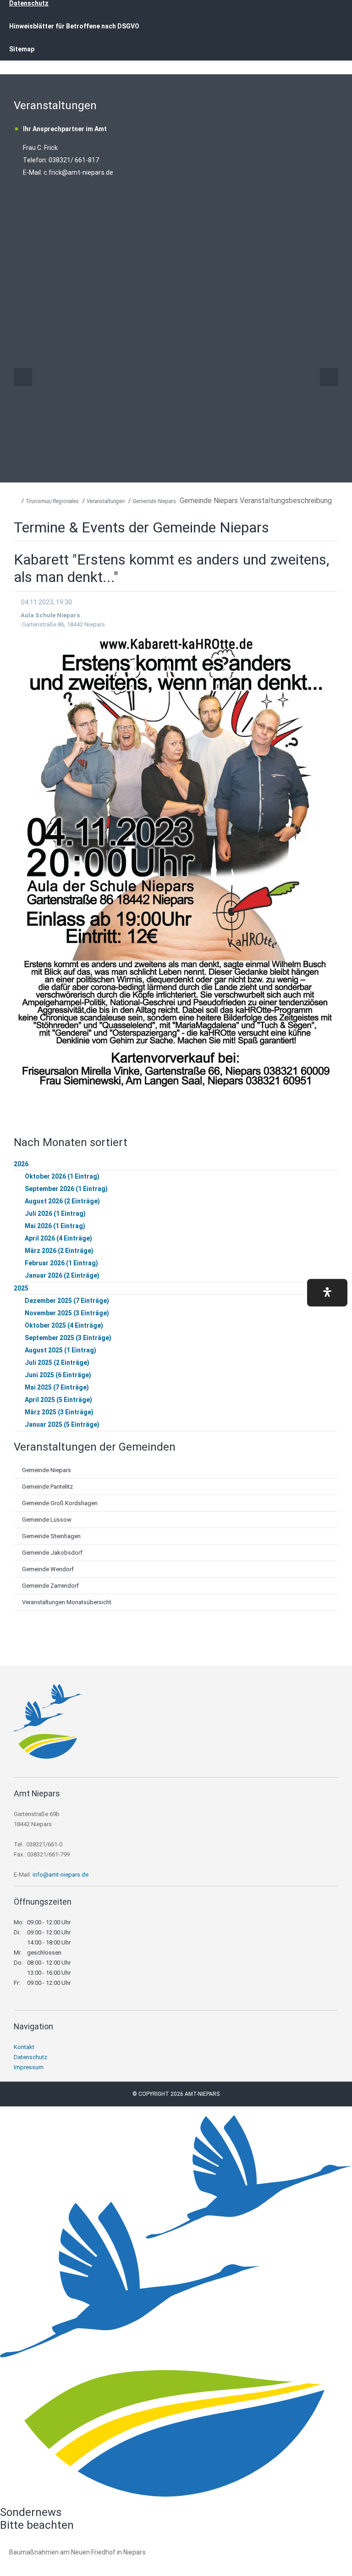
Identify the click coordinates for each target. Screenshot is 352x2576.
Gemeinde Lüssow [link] (47, 1520)
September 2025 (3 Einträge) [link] (68, 1338)
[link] (48, 1756)
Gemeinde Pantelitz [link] (47, 1487)
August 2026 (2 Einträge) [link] (62, 1201)
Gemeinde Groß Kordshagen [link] (60, 1503)
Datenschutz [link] (30, 2057)
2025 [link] (21, 1288)
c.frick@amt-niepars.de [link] (78, 172)
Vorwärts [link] (329, 377)
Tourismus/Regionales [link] (52, 501)
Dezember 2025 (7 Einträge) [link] (67, 1301)
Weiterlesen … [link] (59, 2562)
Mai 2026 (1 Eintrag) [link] (55, 1226)
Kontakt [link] (24, 2047)
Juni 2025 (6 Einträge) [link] (58, 1375)
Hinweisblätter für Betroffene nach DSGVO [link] (74, 26)
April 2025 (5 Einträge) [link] (58, 1400)
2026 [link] (21, 1164)
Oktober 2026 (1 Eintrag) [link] (62, 1176)
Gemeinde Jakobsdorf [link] (52, 1553)
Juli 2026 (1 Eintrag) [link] (55, 1213)
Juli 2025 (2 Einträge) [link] (57, 1363)
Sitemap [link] (22, 49)
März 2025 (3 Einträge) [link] (59, 1412)
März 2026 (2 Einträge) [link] (59, 1251)
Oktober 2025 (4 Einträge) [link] (64, 1325)
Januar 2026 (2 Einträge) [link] (62, 1275)
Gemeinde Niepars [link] (154, 501)
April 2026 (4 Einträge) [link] (58, 1238)
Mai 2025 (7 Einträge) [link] (57, 1387)
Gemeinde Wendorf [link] (48, 1569)
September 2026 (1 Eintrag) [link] (66, 1189)
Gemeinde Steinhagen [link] (51, 1536)
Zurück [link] (23, 377)
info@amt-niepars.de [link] (60, 1875)
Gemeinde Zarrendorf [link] (50, 1586)
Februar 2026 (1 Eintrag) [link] (61, 1263)
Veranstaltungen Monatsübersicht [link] (67, 1602)
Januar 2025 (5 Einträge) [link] (62, 1424)
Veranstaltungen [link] (106, 501)
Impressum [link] (29, 2067)
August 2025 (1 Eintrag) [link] (60, 1350)
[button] (327, 1292)
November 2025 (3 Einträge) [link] (67, 1313)
